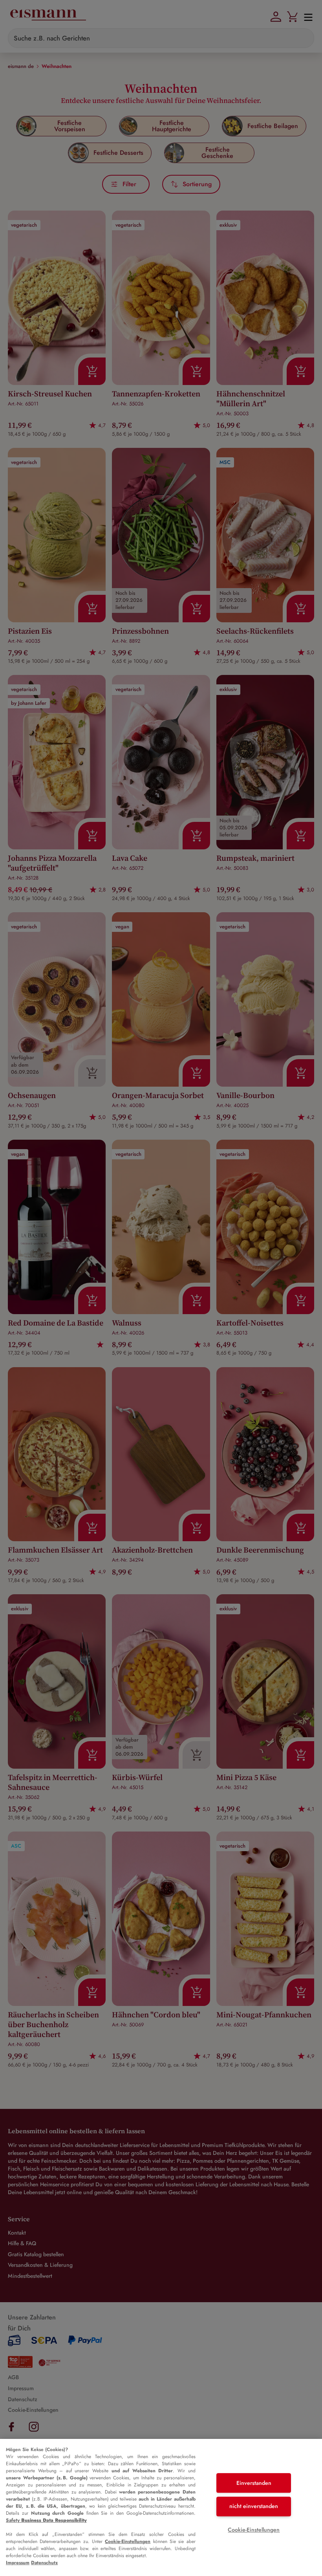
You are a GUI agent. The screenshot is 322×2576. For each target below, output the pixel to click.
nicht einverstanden (254, 2506)
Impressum (18, 2563)
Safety (46, 2520)
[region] (161, 2507)
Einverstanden (254, 2483)
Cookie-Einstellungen (128, 2541)
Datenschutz (44, 2563)
